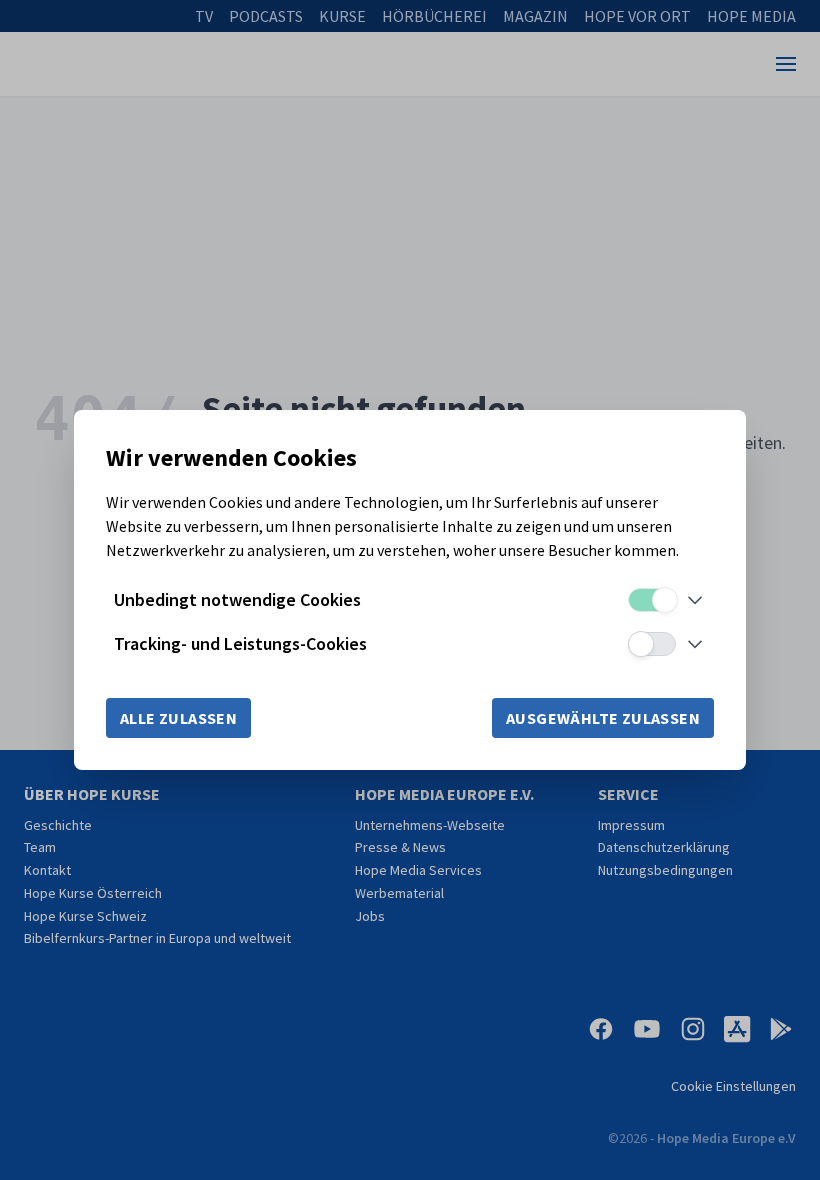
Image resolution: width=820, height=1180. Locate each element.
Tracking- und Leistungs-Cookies (240, 643)
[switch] (652, 600)
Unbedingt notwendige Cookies (237, 599)
